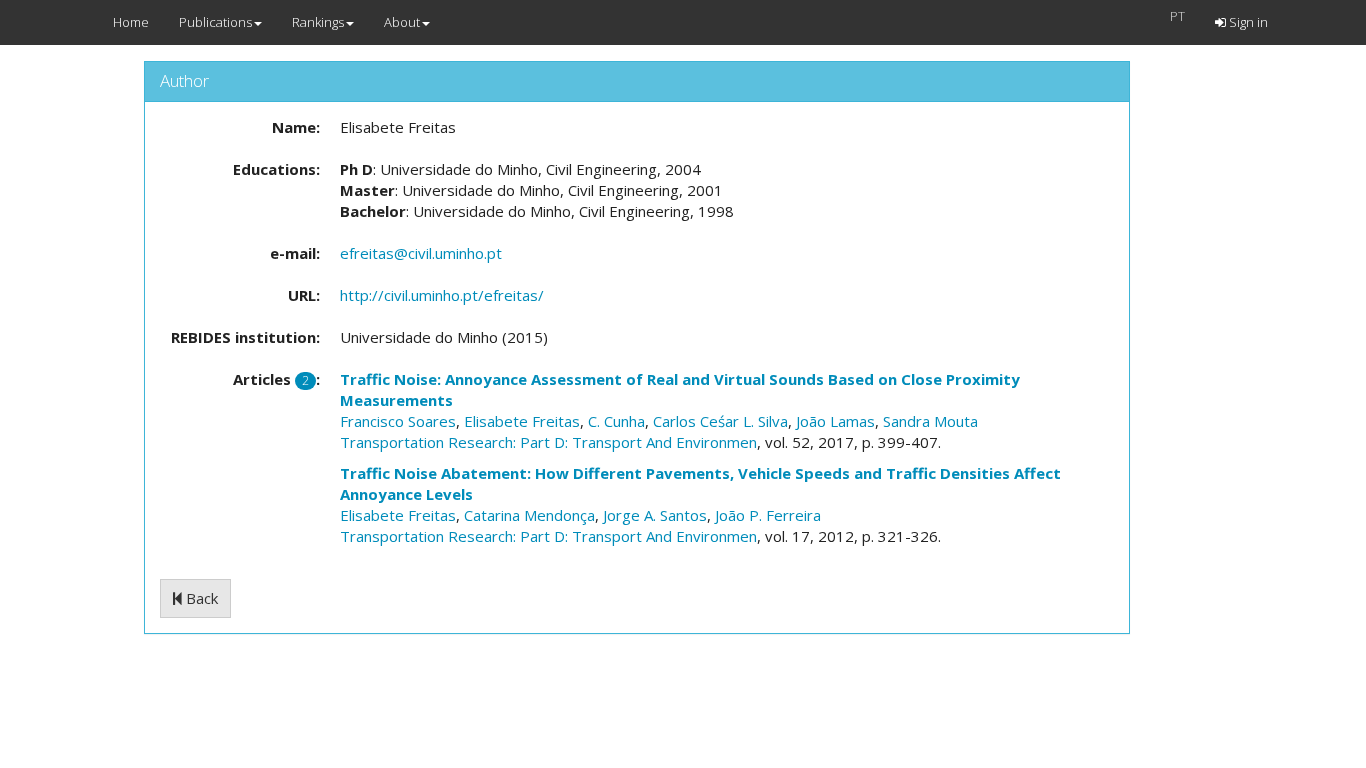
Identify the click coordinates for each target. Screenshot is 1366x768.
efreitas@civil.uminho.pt (421, 253)
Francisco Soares (398, 421)
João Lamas (835, 421)
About (402, 22)
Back (200, 598)
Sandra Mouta (930, 421)
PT (1177, 16)
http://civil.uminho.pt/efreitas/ (442, 295)
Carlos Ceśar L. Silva (720, 421)
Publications (215, 22)
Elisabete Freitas (522, 421)
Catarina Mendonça (529, 515)
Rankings (318, 22)
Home (131, 22)
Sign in (1247, 22)
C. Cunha (616, 421)
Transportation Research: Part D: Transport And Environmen (548, 442)
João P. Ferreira (768, 515)
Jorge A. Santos (655, 515)
